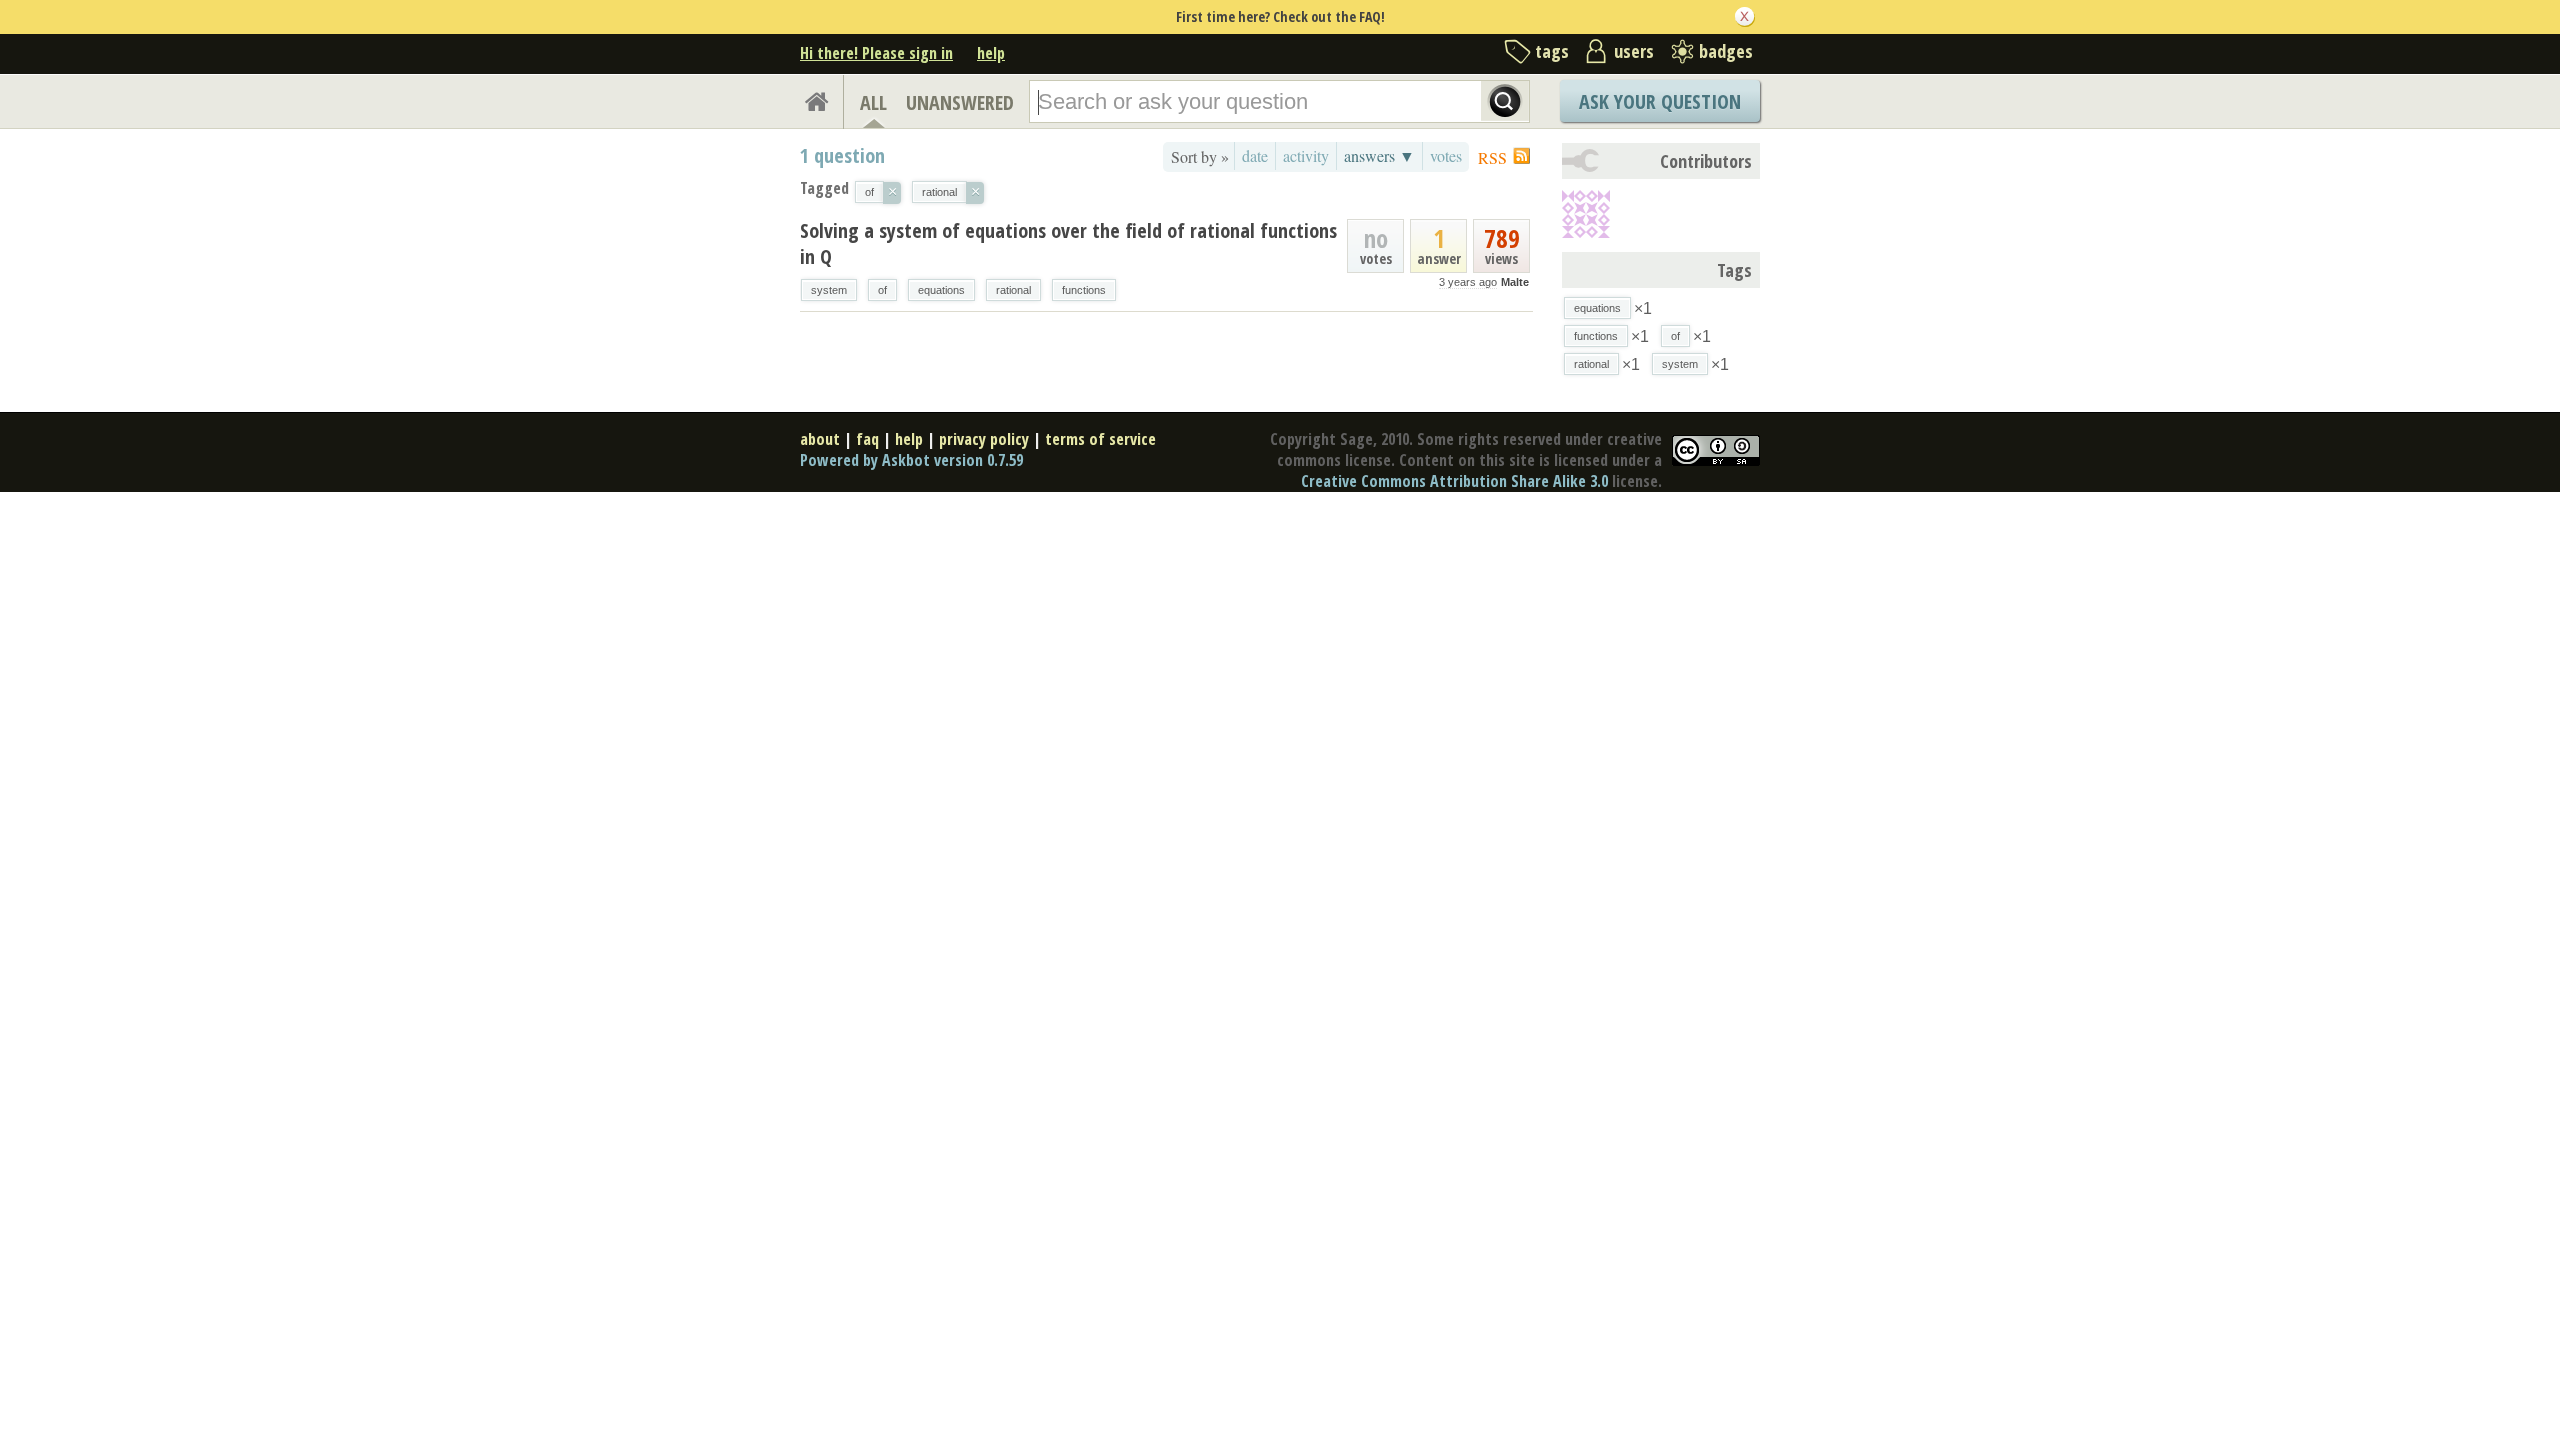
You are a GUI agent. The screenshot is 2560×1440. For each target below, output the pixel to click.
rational (1013, 290)
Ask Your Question (1660, 101)
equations (941, 290)
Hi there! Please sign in (876, 53)
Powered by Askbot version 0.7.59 (911, 460)
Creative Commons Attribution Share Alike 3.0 (1454, 481)
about (820, 439)
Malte (1515, 282)
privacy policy (984, 439)
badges (1726, 51)
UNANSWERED (960, 102)
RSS (1492, 157)
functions (1084, 290)
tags (1552, 51)
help (991, 53)
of (882, 290)
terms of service (1100, 439)
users (1634, 51)
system (829, 290)
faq (867, 439)
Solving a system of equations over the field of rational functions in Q (1068, 243)
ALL (873, 102)
